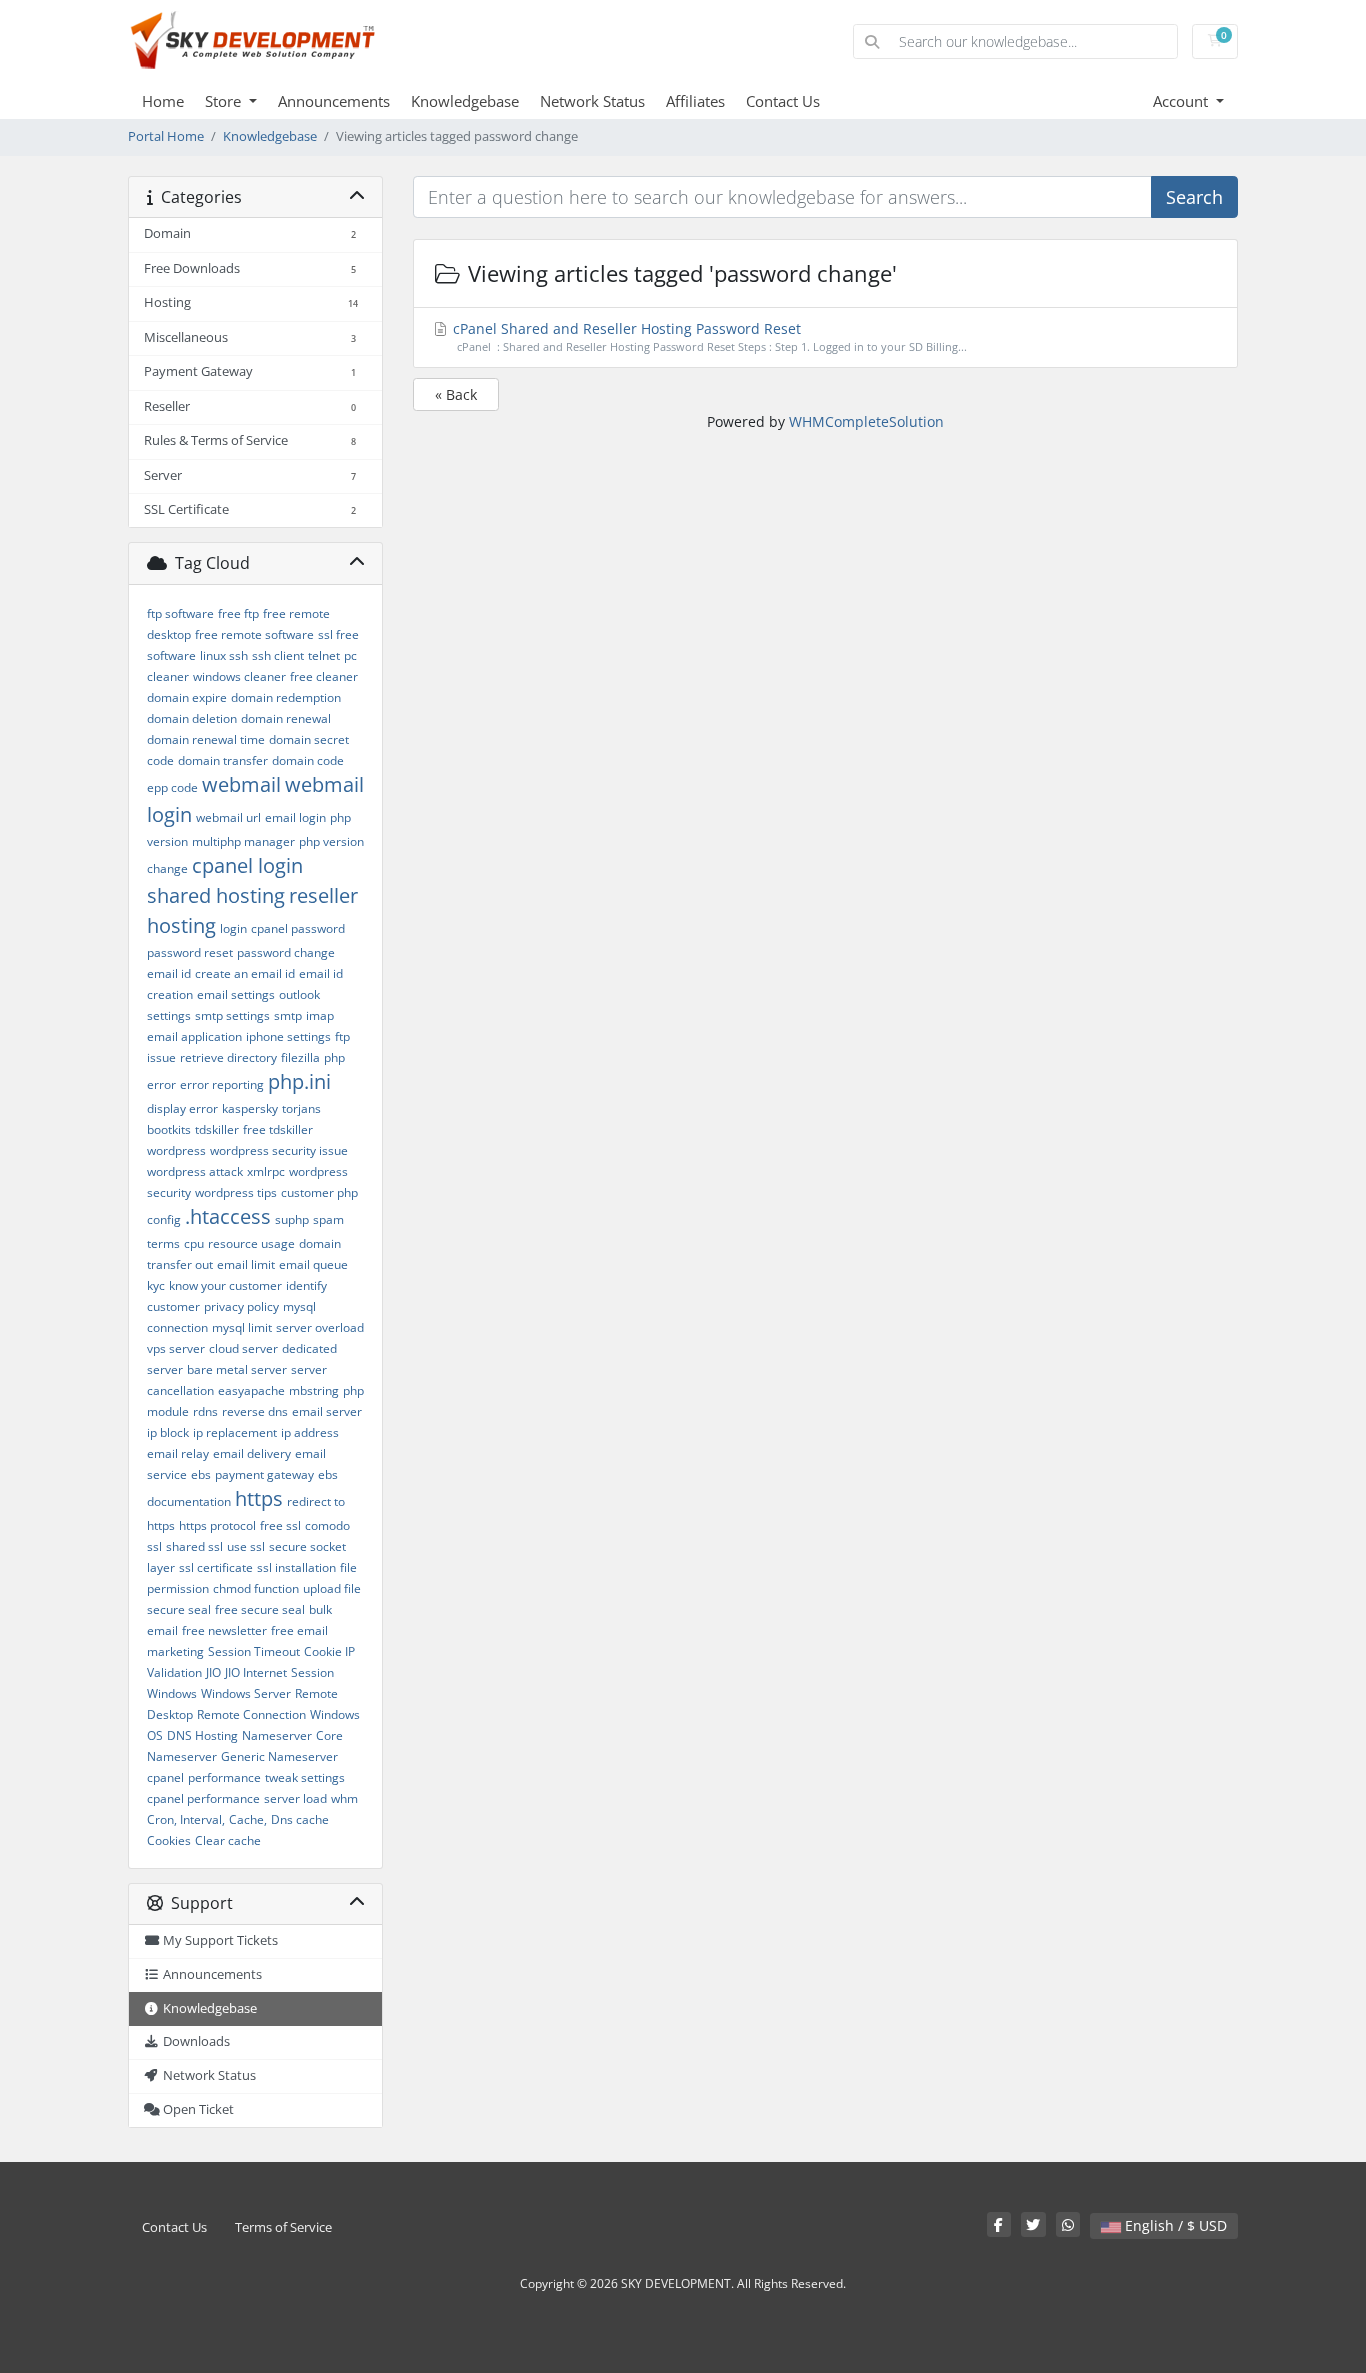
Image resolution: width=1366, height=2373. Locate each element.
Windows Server (246, 1693)
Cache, (248, 1819)
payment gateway (264, 1474)
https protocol (217, 1525)
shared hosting (216, 895)
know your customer (225, 1285)
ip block (168, 1432)
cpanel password (298, 928)
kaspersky (250, 1108)
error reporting (222, 1084)
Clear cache (228, 1840)
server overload (320, 1327)
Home (163, 101)
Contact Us (783, 101)
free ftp (238, 613)
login (233, 928)
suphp (292, 1219)
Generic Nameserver (279, 1756)
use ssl (246, 1546)
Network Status (592, 101)
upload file (332, 1588)
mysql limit (242, 1327)
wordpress (176, 1150)
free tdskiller (278, 1129)
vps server (176, 1348)
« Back (456, 394)
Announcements (334, 101)
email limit (246, 1264)
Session (312, 1672)
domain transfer (223, 760)
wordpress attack (195, 1171)
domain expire (187, 697)
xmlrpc (266, 1171)
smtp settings (232, 1015)
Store (225, 101)
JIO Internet (256, 1672)
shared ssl (194, 1546)
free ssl (280, 1525)
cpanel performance (203, 1798)
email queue (313, 1264)
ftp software (180, 613)
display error (182, 1108)
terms (163, 1243)
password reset (190, 952)
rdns (205, 1411)
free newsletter (224, 1630)
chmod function (256, 1588)
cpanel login (247, 865)
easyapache (251, 1390)
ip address (310, 1432)
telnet (324, 655)
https (259, 1498)
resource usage (251, 1243)
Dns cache (300, 1819)
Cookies (169, 1840)
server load (295, 1798)
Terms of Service (283, 2227)
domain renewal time (206, 739)
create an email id (245, 973)
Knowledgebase (465, 101)
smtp (288, 1015)
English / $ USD (1174, 2225)
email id (169, 973)
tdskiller (217, 1129)
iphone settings (288, 1036)
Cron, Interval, (186, 1819)
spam (328, 1219)
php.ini (299, 1081)
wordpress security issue (279, 1150)
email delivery (252, 1453)
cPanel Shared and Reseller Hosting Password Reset (708, 336)
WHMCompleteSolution (866, 421)
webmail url (228, 817)
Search (1194, 197)
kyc (156, 1285)
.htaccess (228, 1216)
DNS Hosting (202, 1735)
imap (320, 1015)
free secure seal (260, 1609)
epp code (172, 787)
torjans (301, 1108)
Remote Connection (251, 1714)
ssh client (278, 655)
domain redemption (286, 697)
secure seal (179, 1609)
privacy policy (241, 1306)
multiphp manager (243, 841)
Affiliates (695, 101)
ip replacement (235, 1432)
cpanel (165, 1777)
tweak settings (305, 1777)
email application (194, 1036)
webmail (241, 784)
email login (295, 817)
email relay (178, 1453)
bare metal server (237, 1369)
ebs (201, 1474)
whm (344, 1798)
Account (1182, 101)
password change (286, 952)
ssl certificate (216, 1567)
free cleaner (324, 676)
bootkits (169, 1129)
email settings (236, 994)
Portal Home (166, 136)
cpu (194, 1243)
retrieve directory (228, 1057)
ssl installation (296, 1567)
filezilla (300, 1057)
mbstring (314, 1390)
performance (224, 1777)
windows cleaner (239, 676)
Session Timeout (254, 1651)
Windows (172, 1693)
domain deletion (192, 718)
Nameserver (277, 1735)
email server (327, 1411)
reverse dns (255, 1411)
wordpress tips (236, 1192)
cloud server (243, 1348)
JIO (213, 1672)
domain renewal (286, 718)
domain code (308, 760)
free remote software (254, 634)
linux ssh (224, 655)
